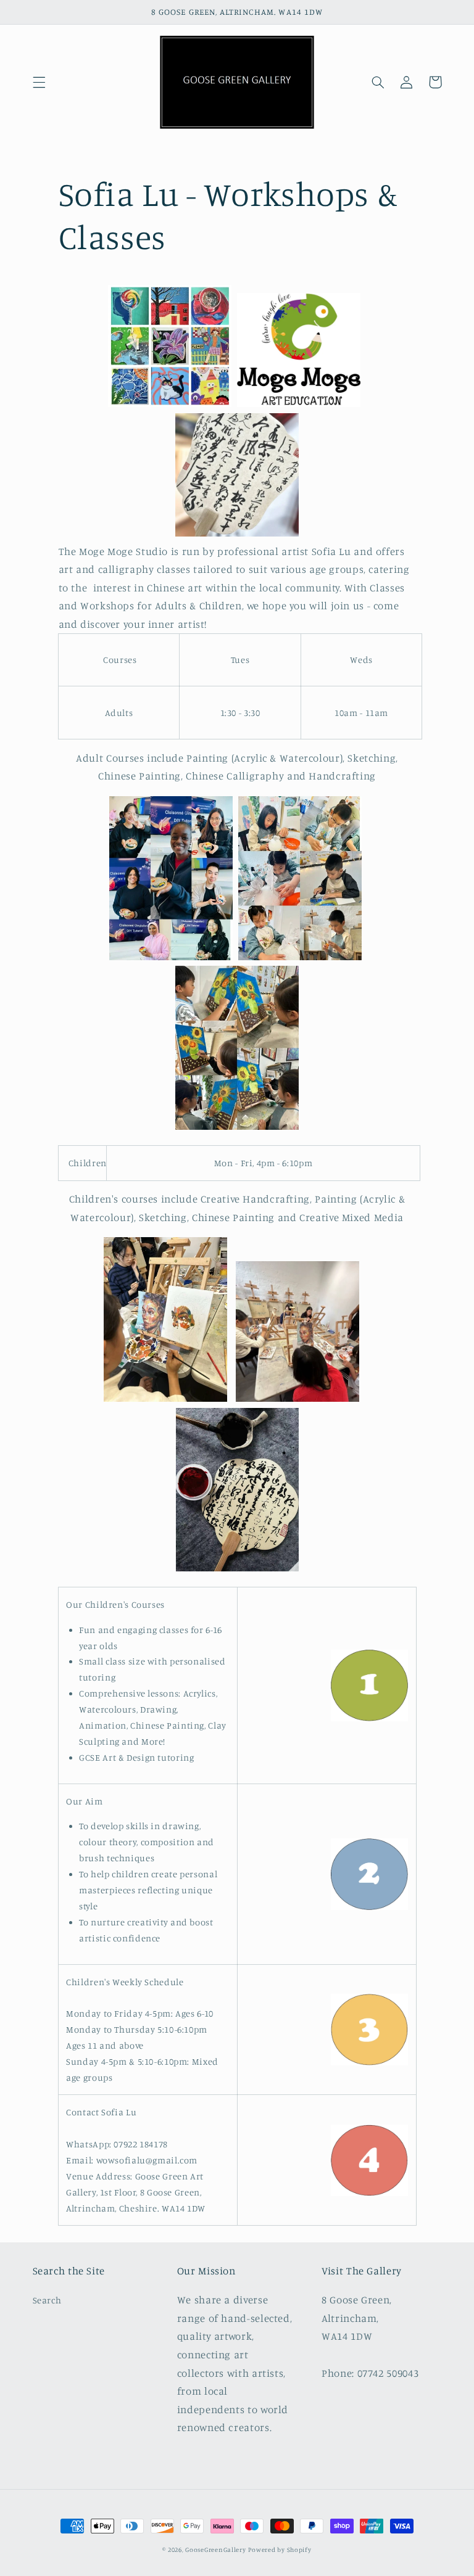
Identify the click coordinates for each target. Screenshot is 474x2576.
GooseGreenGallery (216, 2549)
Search (47, 2300)
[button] (39, 82)
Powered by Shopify (280, 2549)
